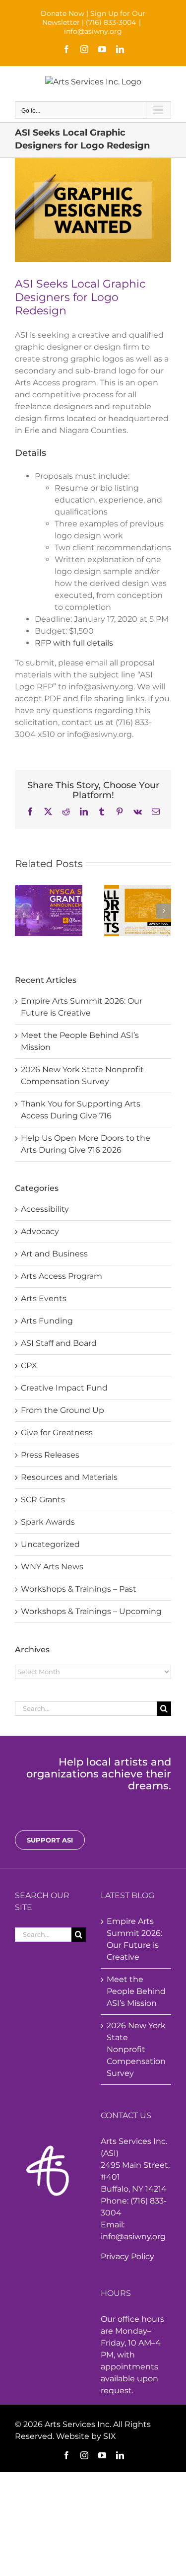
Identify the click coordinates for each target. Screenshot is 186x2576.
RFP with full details (74, 643)
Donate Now (62, 13)
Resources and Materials (69, 1477)
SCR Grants (43, 1500)
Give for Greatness (57, 1433)
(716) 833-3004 (111, 22)
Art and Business (54, 1254)
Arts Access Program (62, 1276)
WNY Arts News (52, 1567)
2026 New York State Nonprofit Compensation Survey (136, 2049)
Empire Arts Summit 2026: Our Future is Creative (134, 1939)
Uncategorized (50, 1544)
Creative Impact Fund (64, 1388)
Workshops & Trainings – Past (79, 1589)
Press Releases (50, 1455)
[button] (22, 911)
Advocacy (40, 1231)
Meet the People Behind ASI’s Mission (136, 1991)
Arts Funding (47, 1321)
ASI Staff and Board (59, 1343)
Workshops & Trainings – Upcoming (91, 1611)
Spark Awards (48, 1522)
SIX (110, 2436)
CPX (29, 1365)
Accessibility (45, 1209)
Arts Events (44, 1298)
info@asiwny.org (93, 31)
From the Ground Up (62, 1410)
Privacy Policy (127, 2256)
